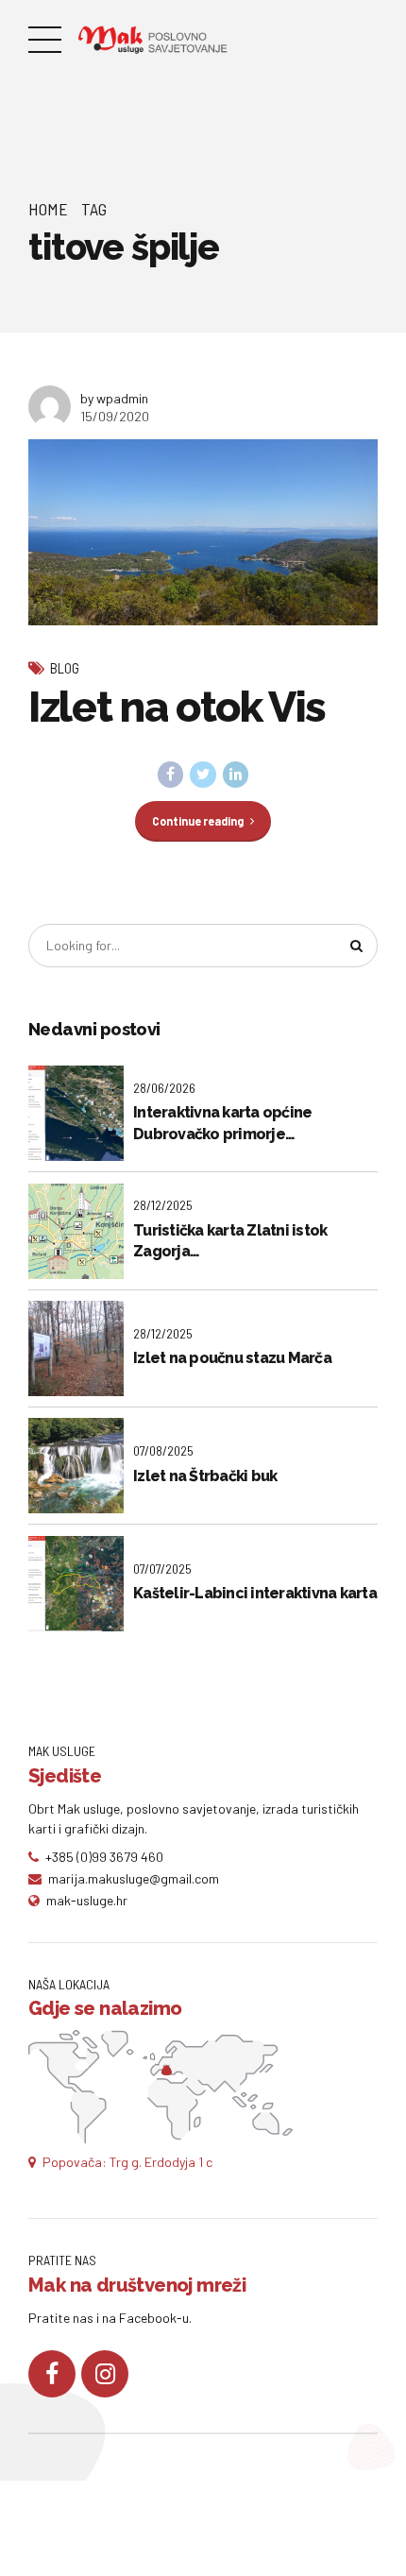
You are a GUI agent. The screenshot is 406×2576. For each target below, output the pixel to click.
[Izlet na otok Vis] (203, 532)
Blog (65, 668)
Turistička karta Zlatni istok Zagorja (230, 1241)
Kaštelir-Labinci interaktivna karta (255, 1593)
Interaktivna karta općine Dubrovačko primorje (222, 1123)
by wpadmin (114, 398)
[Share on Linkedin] (236, 775)
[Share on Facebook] (171, 775)
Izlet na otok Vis (177, 707)
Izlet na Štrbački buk (205, 1476)
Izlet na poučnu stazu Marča (232, 1358)
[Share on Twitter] (203, 775)
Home (48, 209)
